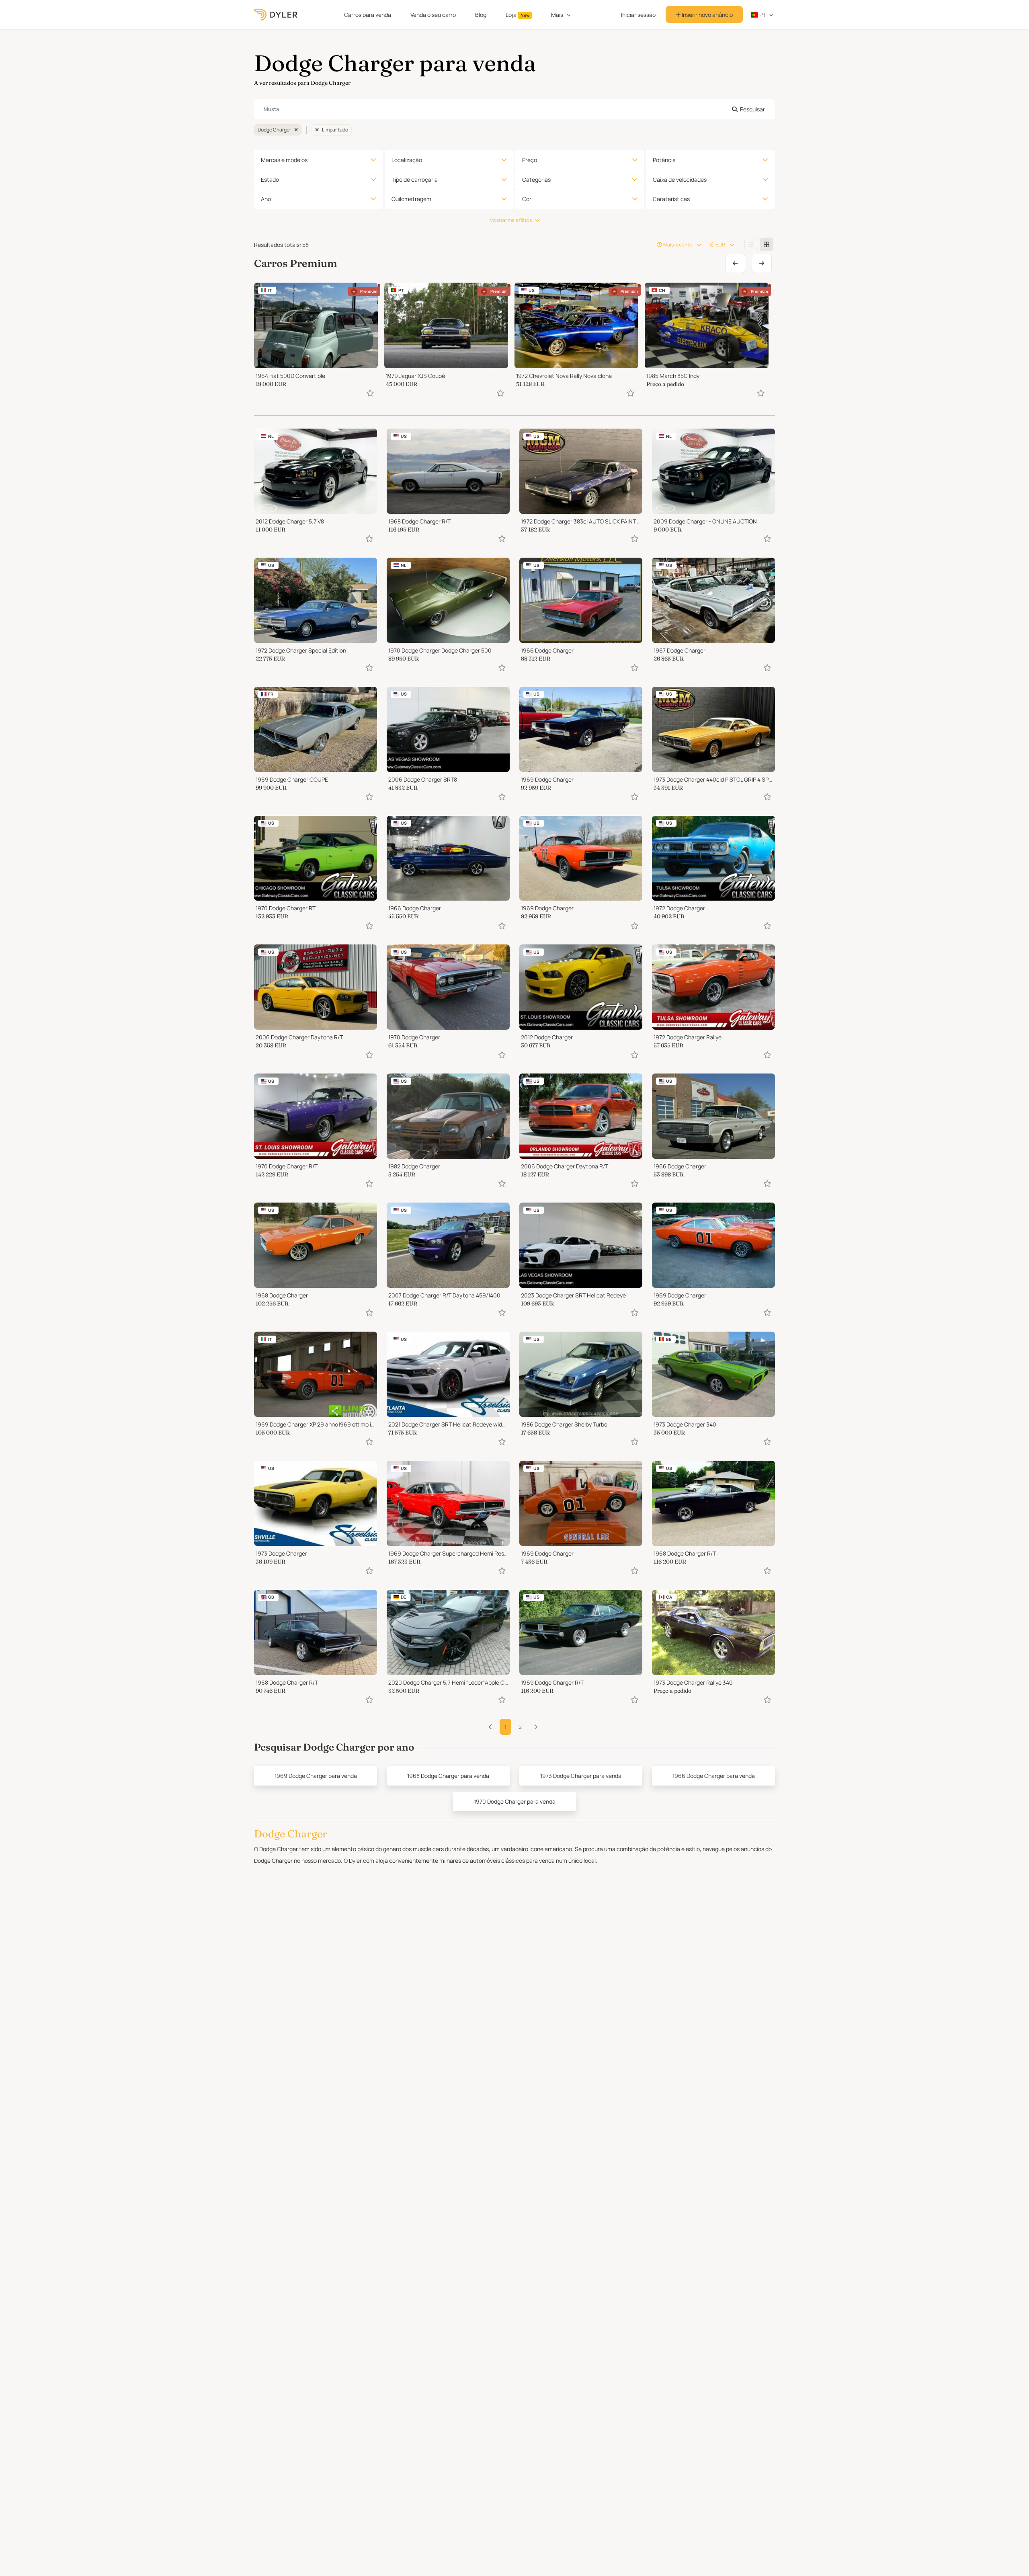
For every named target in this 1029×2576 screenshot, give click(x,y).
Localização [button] (407, 160)
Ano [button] (266, 199)
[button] (536, 1727)
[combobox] (514, 109)
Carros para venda (368, 15)
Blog (481, 15)
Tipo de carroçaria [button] (415, 180)
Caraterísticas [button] (671, 199)
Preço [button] (530, 160)
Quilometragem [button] (411, 199)
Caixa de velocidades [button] (680, 180)
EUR (720, 245)
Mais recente (678, 245)
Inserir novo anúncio (707, 15)
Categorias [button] (536, 180)
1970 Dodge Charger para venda (515, 1801)
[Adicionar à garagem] (370, 393)
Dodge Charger (274, 130)
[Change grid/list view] (751, 244)
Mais (557, 15)
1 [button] (505, 1727)
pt (762, 15)
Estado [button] (270, 180)
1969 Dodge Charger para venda (316, 1776)
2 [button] (520, 1727)
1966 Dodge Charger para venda (714, 1776)
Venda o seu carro (433, 15)
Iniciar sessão (638, 15)
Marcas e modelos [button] (284, 160)
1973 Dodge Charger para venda (581, 1776)
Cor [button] (527, 199)
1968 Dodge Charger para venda (448, 1776)
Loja (518, 15)
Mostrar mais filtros (511, 220)
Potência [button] (664, 160)
